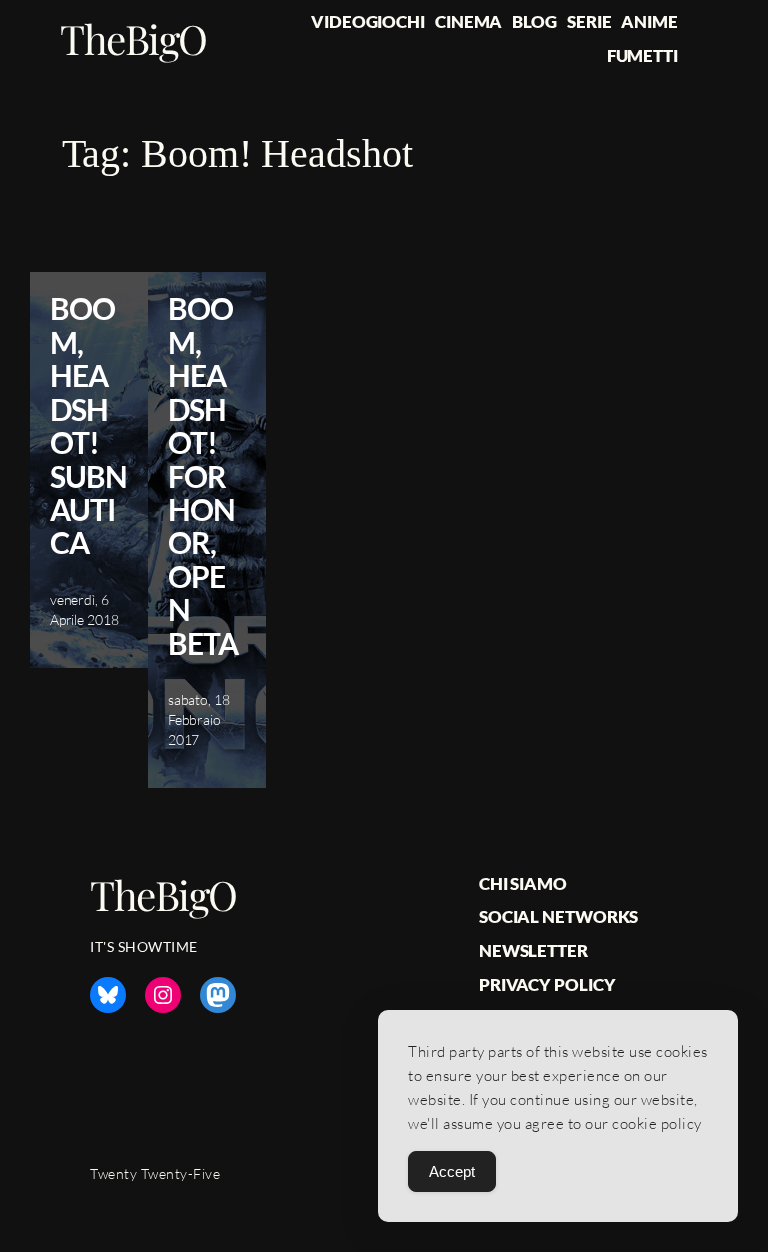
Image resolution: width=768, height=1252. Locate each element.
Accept (452, 1171)
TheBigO (133, 38)
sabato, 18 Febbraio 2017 (199, 719)
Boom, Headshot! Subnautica (88, 426)
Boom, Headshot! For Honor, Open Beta (203, 476)
